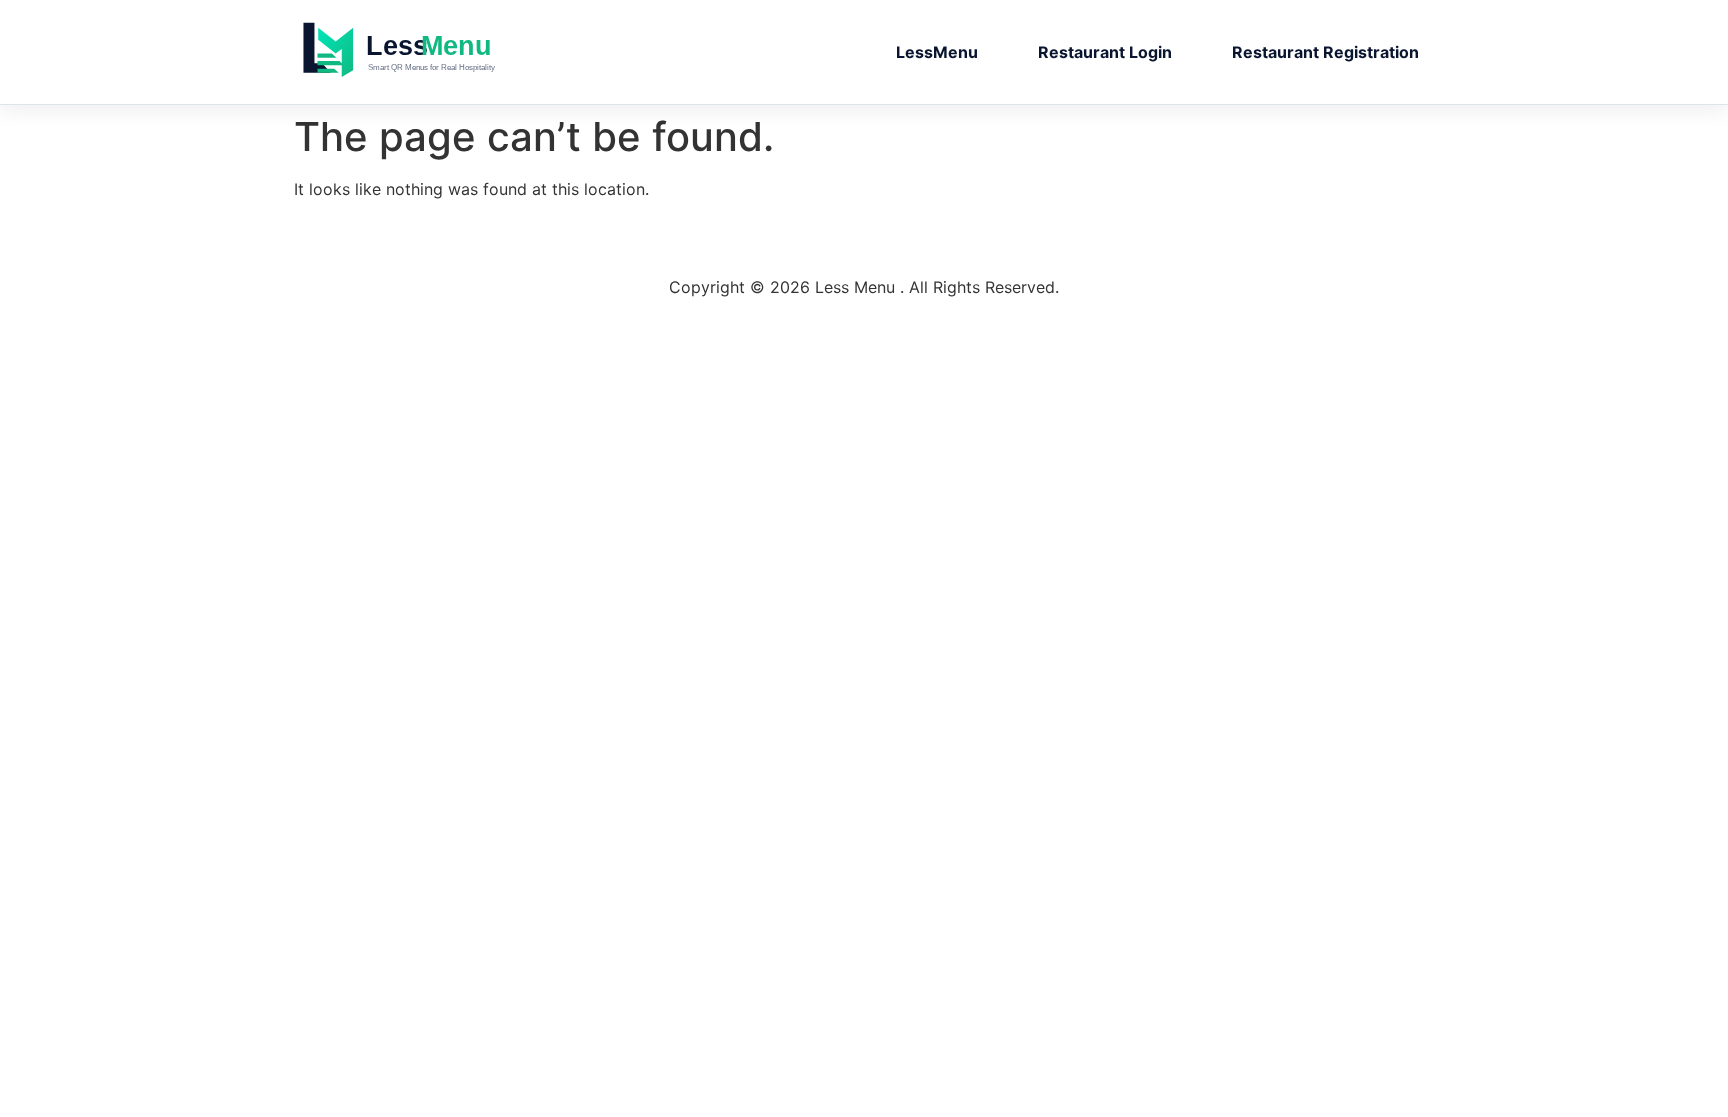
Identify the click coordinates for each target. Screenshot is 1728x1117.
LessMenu (937, 52)
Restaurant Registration (1325, 52)
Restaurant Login (1105, 52)
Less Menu (439, 52)
